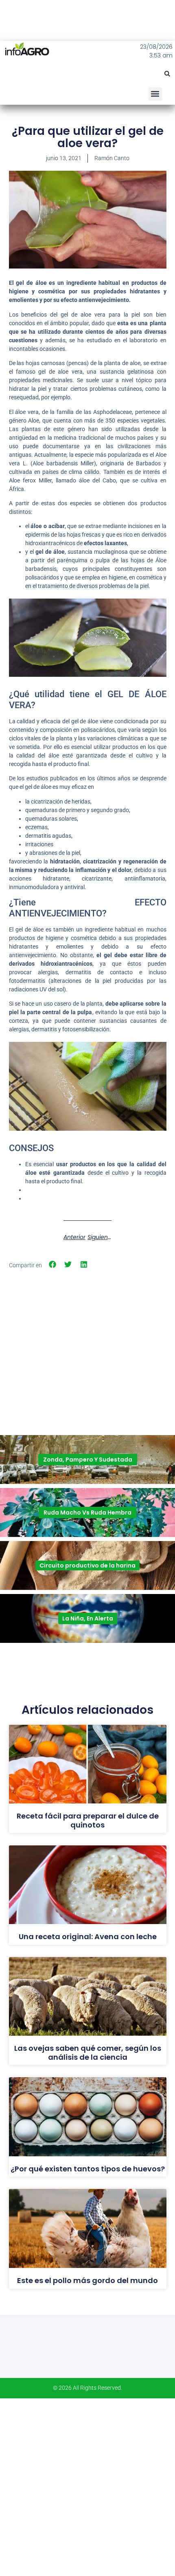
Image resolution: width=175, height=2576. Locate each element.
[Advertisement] (87, 1329)
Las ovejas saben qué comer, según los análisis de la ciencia (88, 2053)
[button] (167, 74)
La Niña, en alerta (88, 1618)
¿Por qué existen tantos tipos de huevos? (88, 2169)
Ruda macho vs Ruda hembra (87, 1513)
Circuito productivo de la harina (87, 1565)
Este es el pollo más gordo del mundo (87, 2280)
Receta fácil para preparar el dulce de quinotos (88, 1820)
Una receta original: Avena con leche (88, 1936)
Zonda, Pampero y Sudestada (88, 1460)
